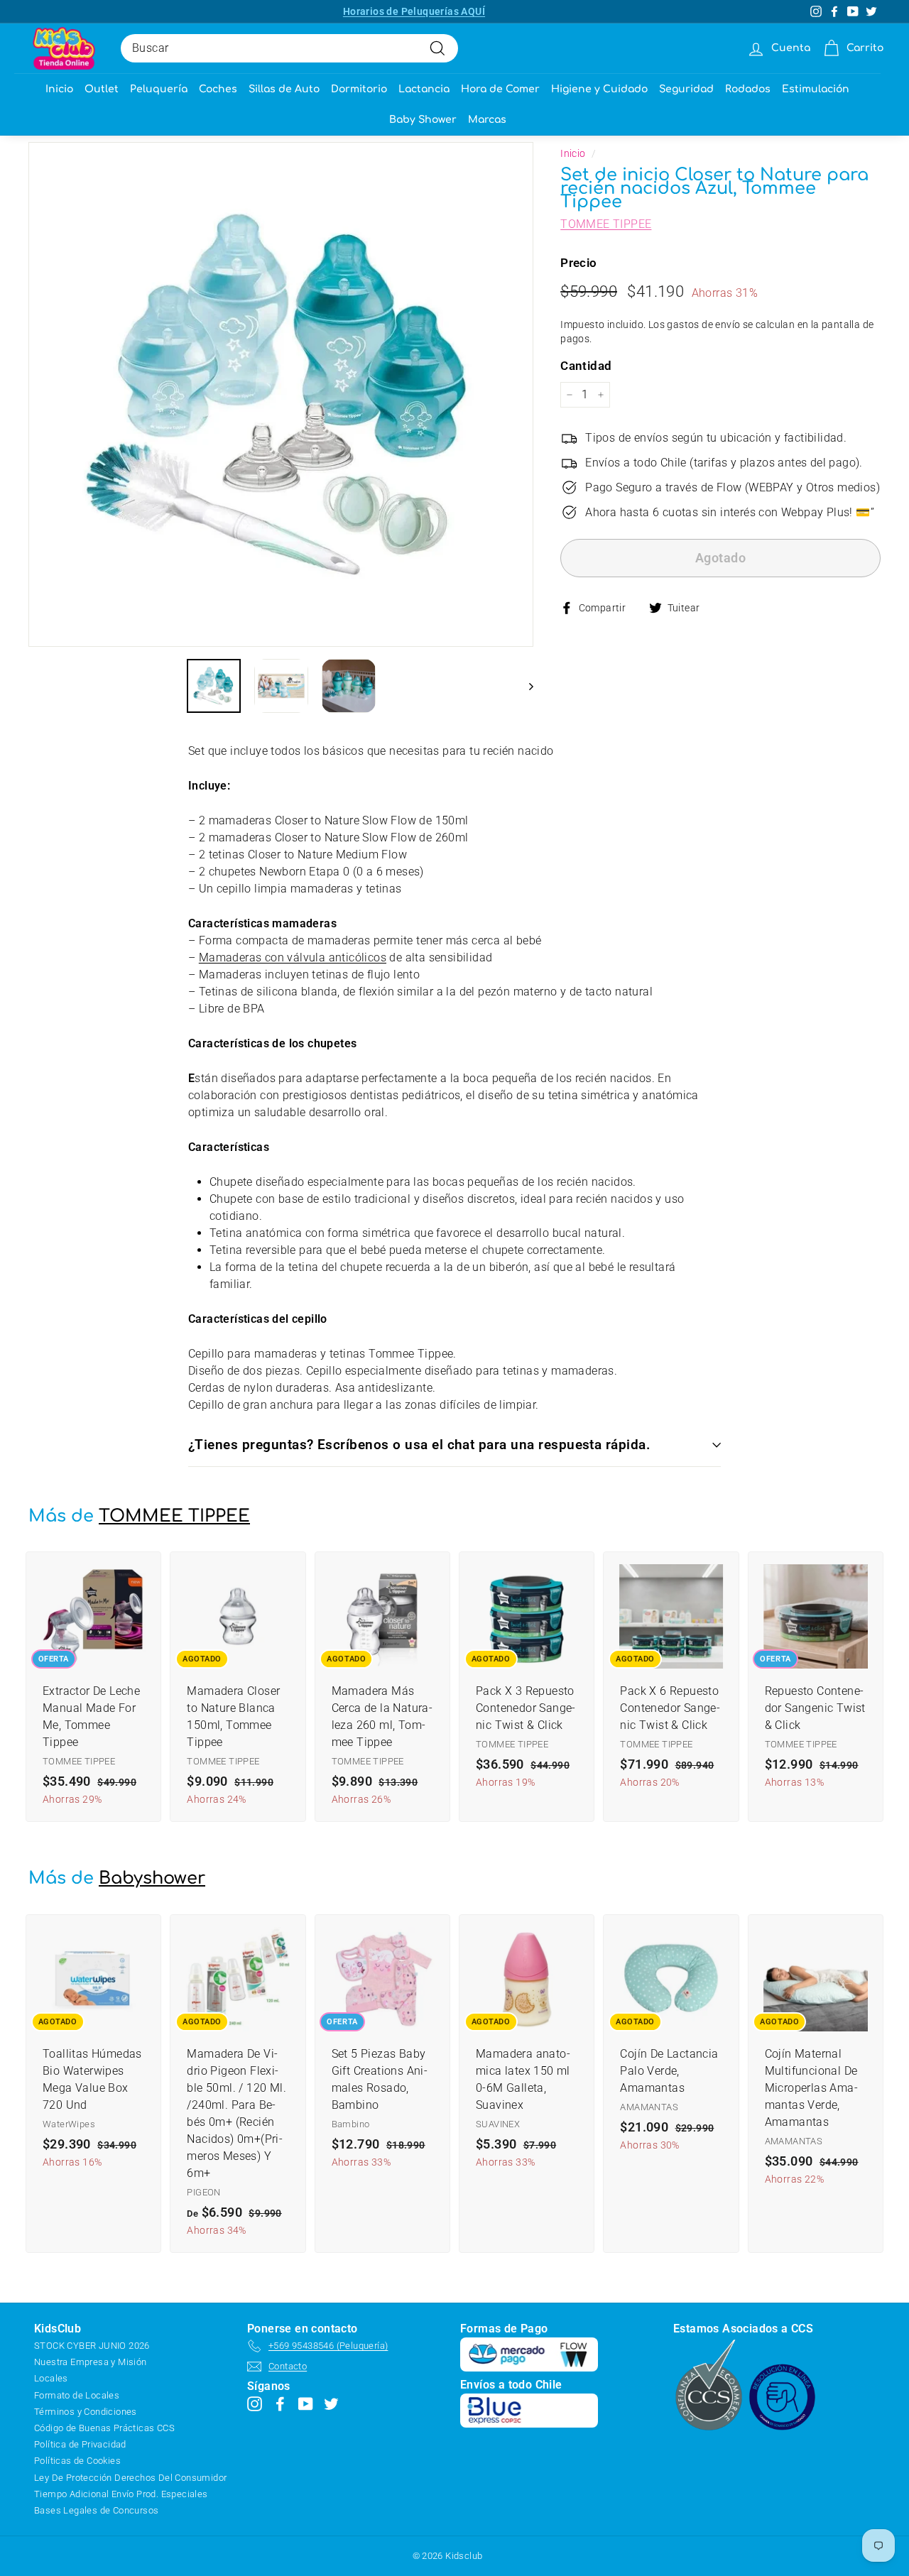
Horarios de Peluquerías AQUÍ (414, 11)
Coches (218, 89)
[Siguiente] (524, 686)
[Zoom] (281, 394)
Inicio (59, 89)
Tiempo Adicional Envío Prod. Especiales (121, 2494)
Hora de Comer (500, 89)
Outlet (102, 89)
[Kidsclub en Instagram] (255, 2403)
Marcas (487, 120)
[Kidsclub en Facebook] (280, 2403)
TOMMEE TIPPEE (606, 224)
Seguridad (686, 89)
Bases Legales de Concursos (96, 2510)
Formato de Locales (77, 2395)
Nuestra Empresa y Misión (91, 2362)
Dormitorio (359, 89)
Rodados (748, 89)
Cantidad (586, 365)
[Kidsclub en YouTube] (306, 2403)
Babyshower (152, 1878)
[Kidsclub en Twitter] (331, 2403)
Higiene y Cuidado (599, 89)
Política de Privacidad (80, 2444)
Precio (578, 263)
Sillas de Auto (284, 89)
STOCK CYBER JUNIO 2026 (92, 2346)
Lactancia (424, 89)
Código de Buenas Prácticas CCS (104, 2428)
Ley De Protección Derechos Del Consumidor (130, 2478)
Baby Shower (423, 120)
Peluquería (159, 89)
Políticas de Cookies (77, 2461)
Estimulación (816, 89)
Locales (51, 2378)
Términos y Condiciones (86, 2412)
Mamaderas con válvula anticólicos (293, 957)
